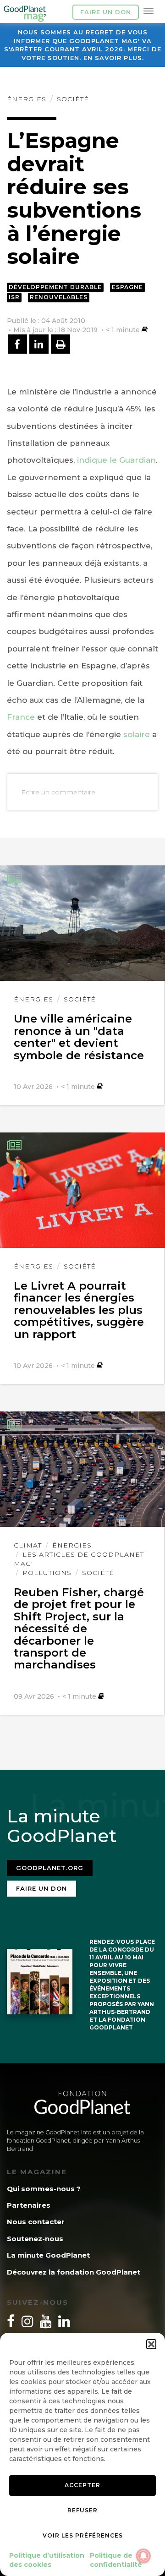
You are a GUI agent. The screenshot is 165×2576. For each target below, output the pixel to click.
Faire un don (106, 12)
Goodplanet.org (50, 1868)
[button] (151, 2344)
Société (73, 99)
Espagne (127, 287)
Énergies (27, 99)
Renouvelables (59, 297)
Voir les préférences (83, 2535)
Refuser (82, 2510)
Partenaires (29, 2205)
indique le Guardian (116, 460)
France (21, 717)
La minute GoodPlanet (48, 2255)
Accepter (82, 2485)
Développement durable (55, 287)
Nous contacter (36, 2222)
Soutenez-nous (35, 2239)
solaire (137, 734)
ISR (14, 297)
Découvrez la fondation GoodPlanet (74, 2272)
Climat (28, 1545)
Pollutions (47, 1573)
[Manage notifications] (143, 2556)
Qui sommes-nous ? (44, 2189)
